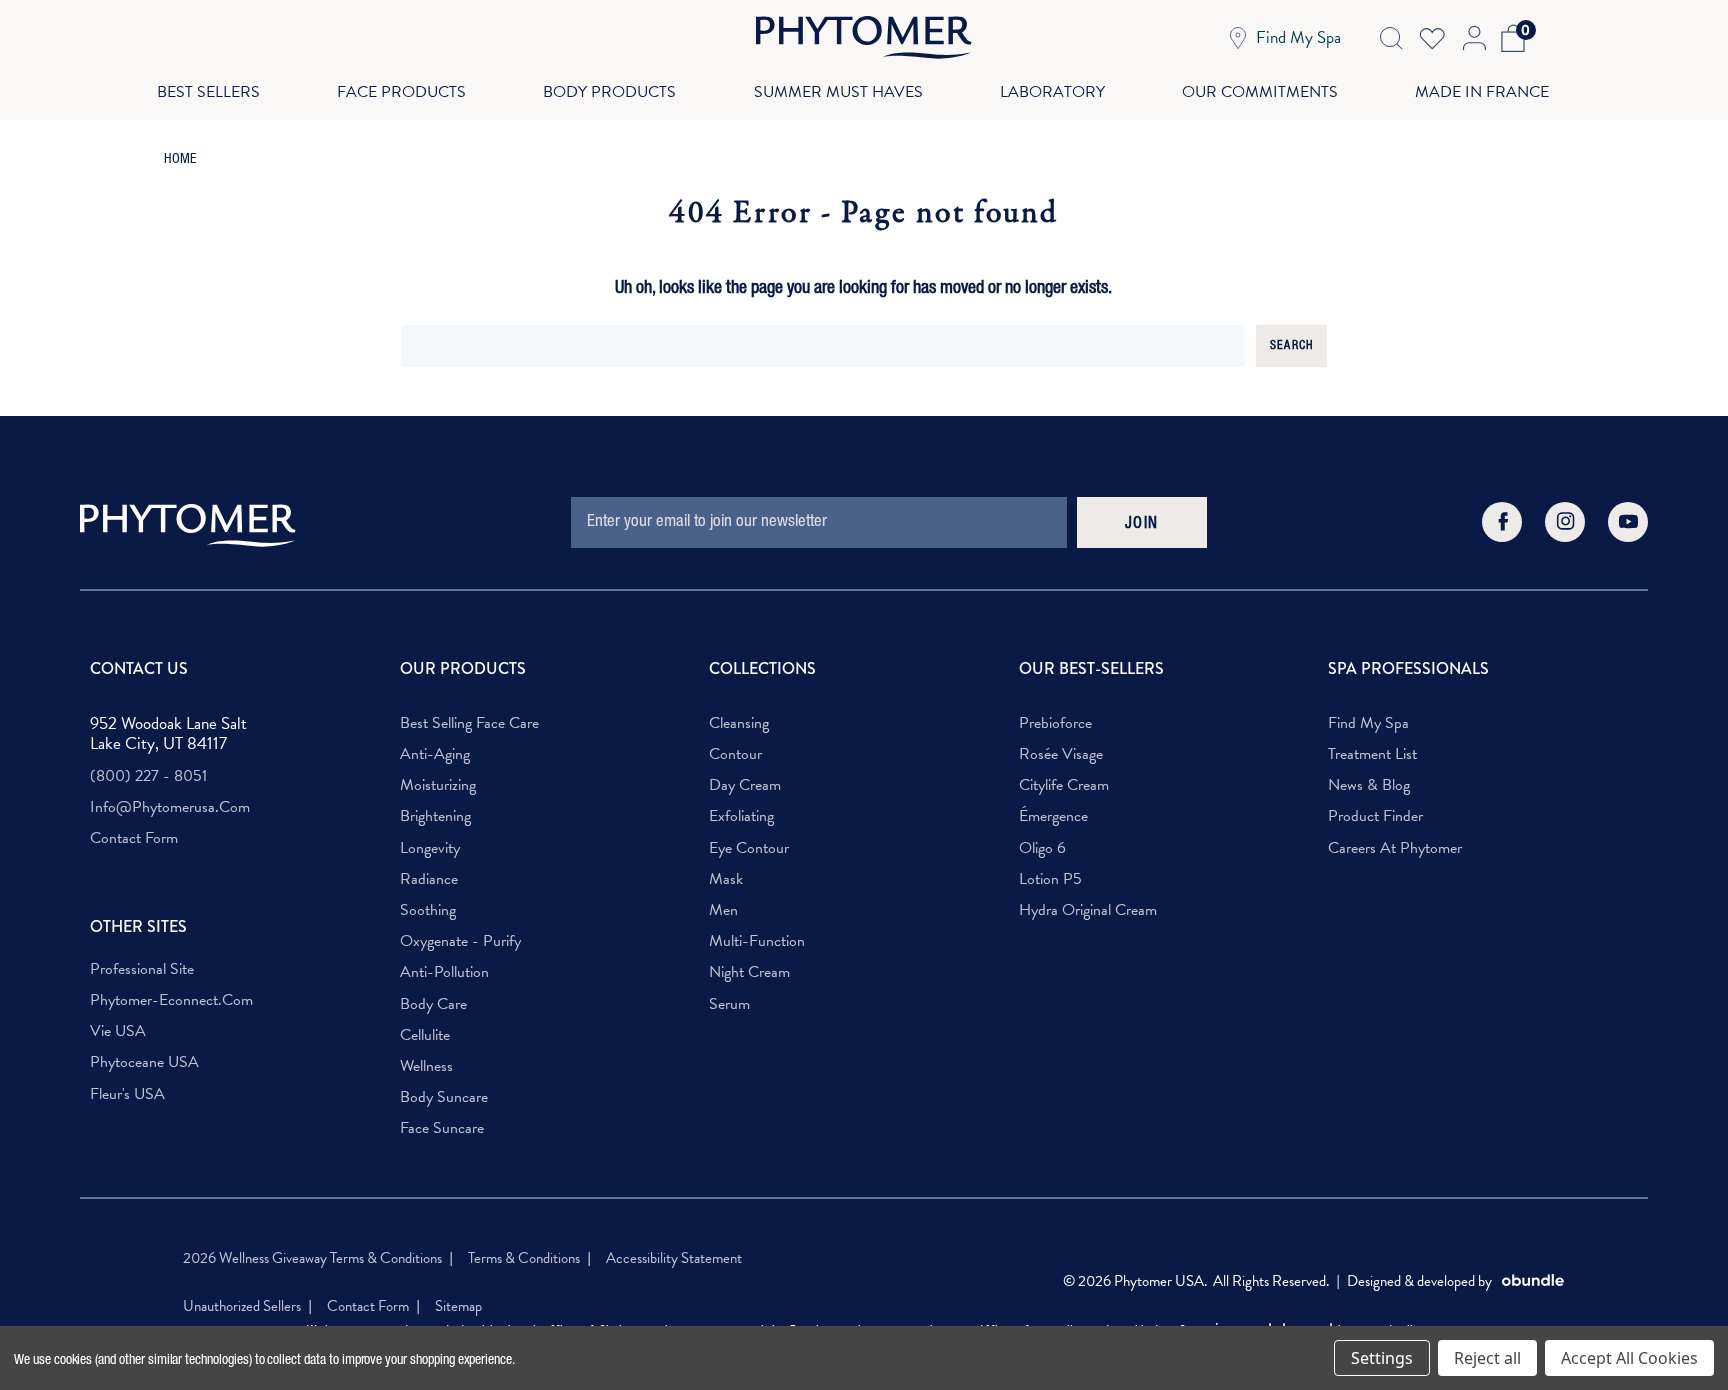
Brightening (435, 816)
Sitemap (458, 1306)
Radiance (429, 879)
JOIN (1142, 525)
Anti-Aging (435, 754)
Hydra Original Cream (1088, 910)
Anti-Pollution (444, 972)
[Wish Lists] (1432, 38)
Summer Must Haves (838, 92)
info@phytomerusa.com (170, 807)
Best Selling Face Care (469, 723)
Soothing (428, 910)
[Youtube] (1628, 522)
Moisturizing (438, 785)
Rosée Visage (1061, 754)
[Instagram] (1565, 522)
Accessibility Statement (674, 1258)
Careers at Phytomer (1395, 848)
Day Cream (745, 785)
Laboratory (1052, 92)
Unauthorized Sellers (242, 1306)
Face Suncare (442, 1128)
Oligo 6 (1042, 848)
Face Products (401, 92)
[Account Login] (1472, 38)
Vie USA (118, 1031)
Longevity (430, 848)
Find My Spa (1368, 723)
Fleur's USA (127, 1094)
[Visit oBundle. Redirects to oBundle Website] (1533, 1281)
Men (723, 910)
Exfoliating (741, 816)
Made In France (1482, 92)
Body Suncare (444, 1097)
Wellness (426, 1066)
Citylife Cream (1064, 785)
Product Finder (1375, 816)
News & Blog (1369, 785)
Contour (735, 754)
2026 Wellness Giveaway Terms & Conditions (312, 1258)
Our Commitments (1260, 92)
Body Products (609, 92)
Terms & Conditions (524, 1258)
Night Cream (749, 972)
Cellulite (425, 1035)
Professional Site (142, 969)
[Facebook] (1502, 522)
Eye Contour (749, 848)
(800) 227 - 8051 (148, 776)
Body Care (433, 1004)
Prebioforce (1055, 723)
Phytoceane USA (144, 1062)
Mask (726, 879)
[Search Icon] (1391, 38)
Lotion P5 (1050, 879)
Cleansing (739, 723)
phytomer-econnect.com (171, 1000)
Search (1291, 346)
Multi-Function (757, 941)
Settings (1382, 1358)
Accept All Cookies (1629, 1358)
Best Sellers (208, 92)
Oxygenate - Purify (460, 941)
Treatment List (1372, 754)
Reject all (1487, 1358)
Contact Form (134, 838)
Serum (729, 1004)
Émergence (1053, 816)
